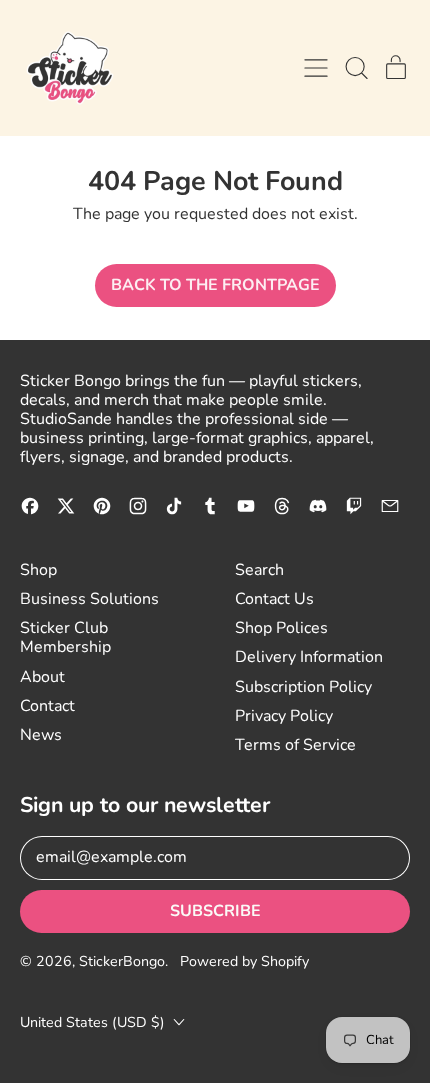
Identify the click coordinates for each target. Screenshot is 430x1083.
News (41, 735)
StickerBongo (122, 961)
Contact (47, 706)
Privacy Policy (284, 716)
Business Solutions (89, 599)
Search (259, 570)
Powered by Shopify (244, 961)
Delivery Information (309, 657)
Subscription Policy (303, 687)
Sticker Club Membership (65, 637)
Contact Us (274, 599)
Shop (38, 570)
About (42, 677)
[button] (356, 68)
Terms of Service (295, 745)
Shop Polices (281, 628)
